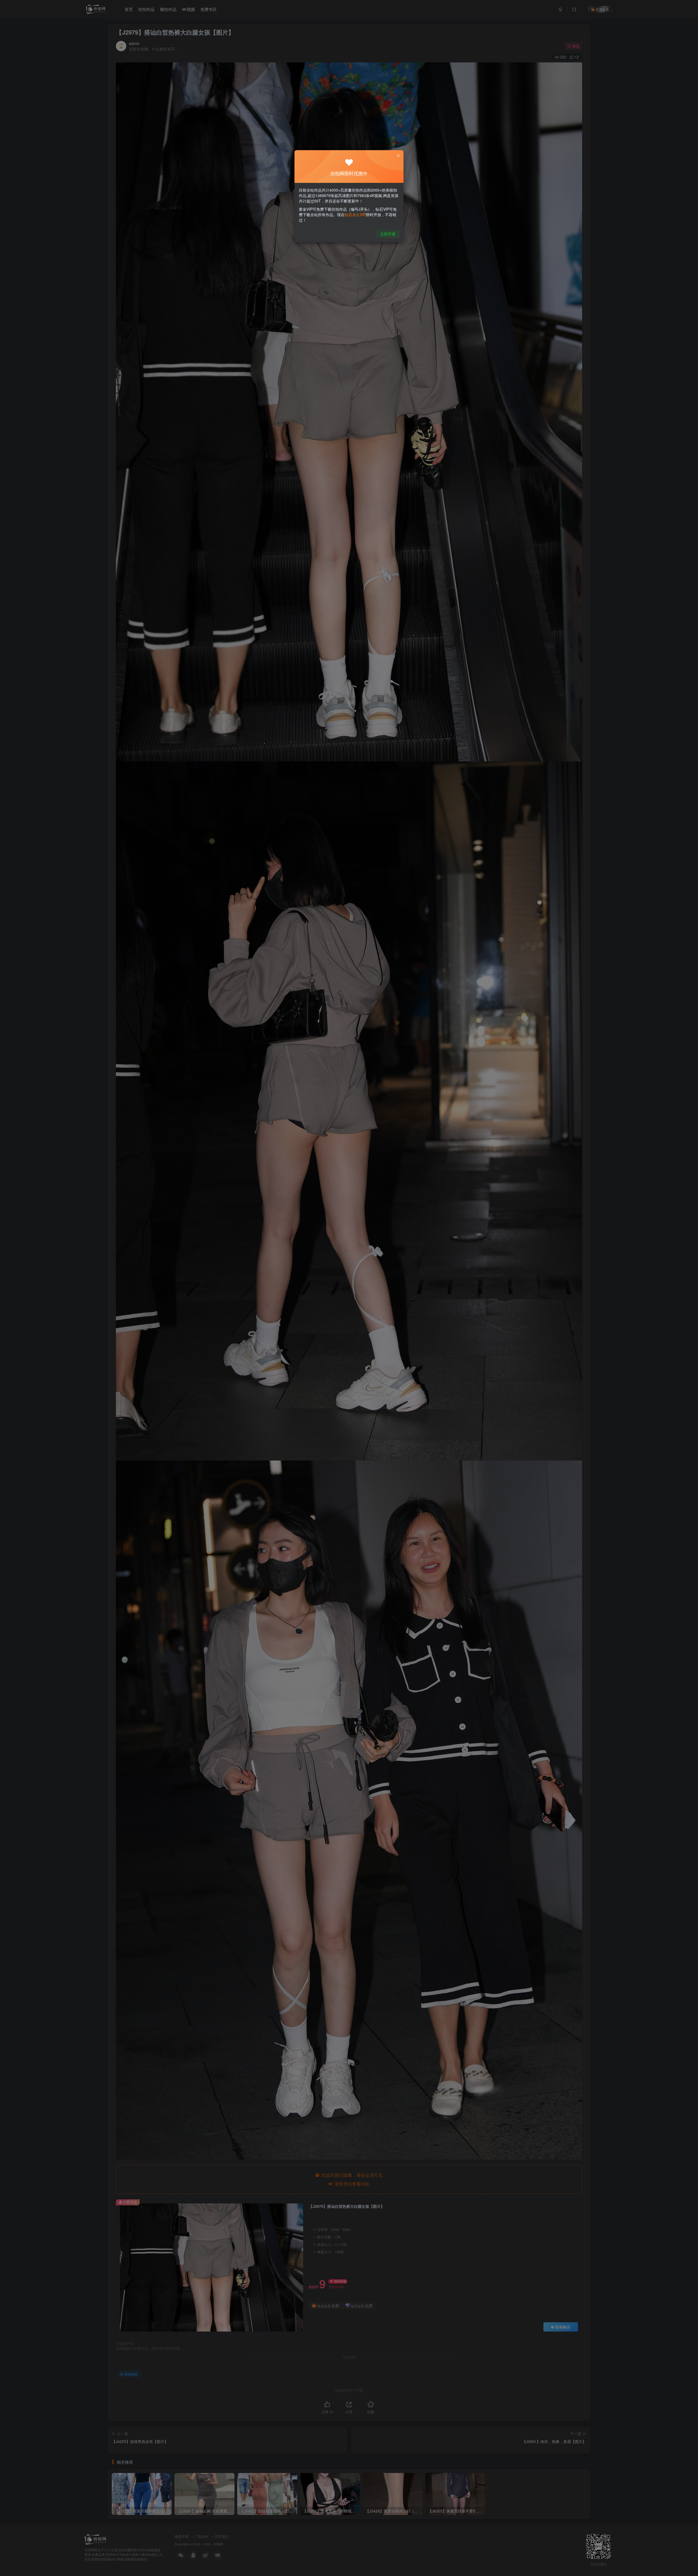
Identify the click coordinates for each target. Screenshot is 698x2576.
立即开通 (388, 234)
